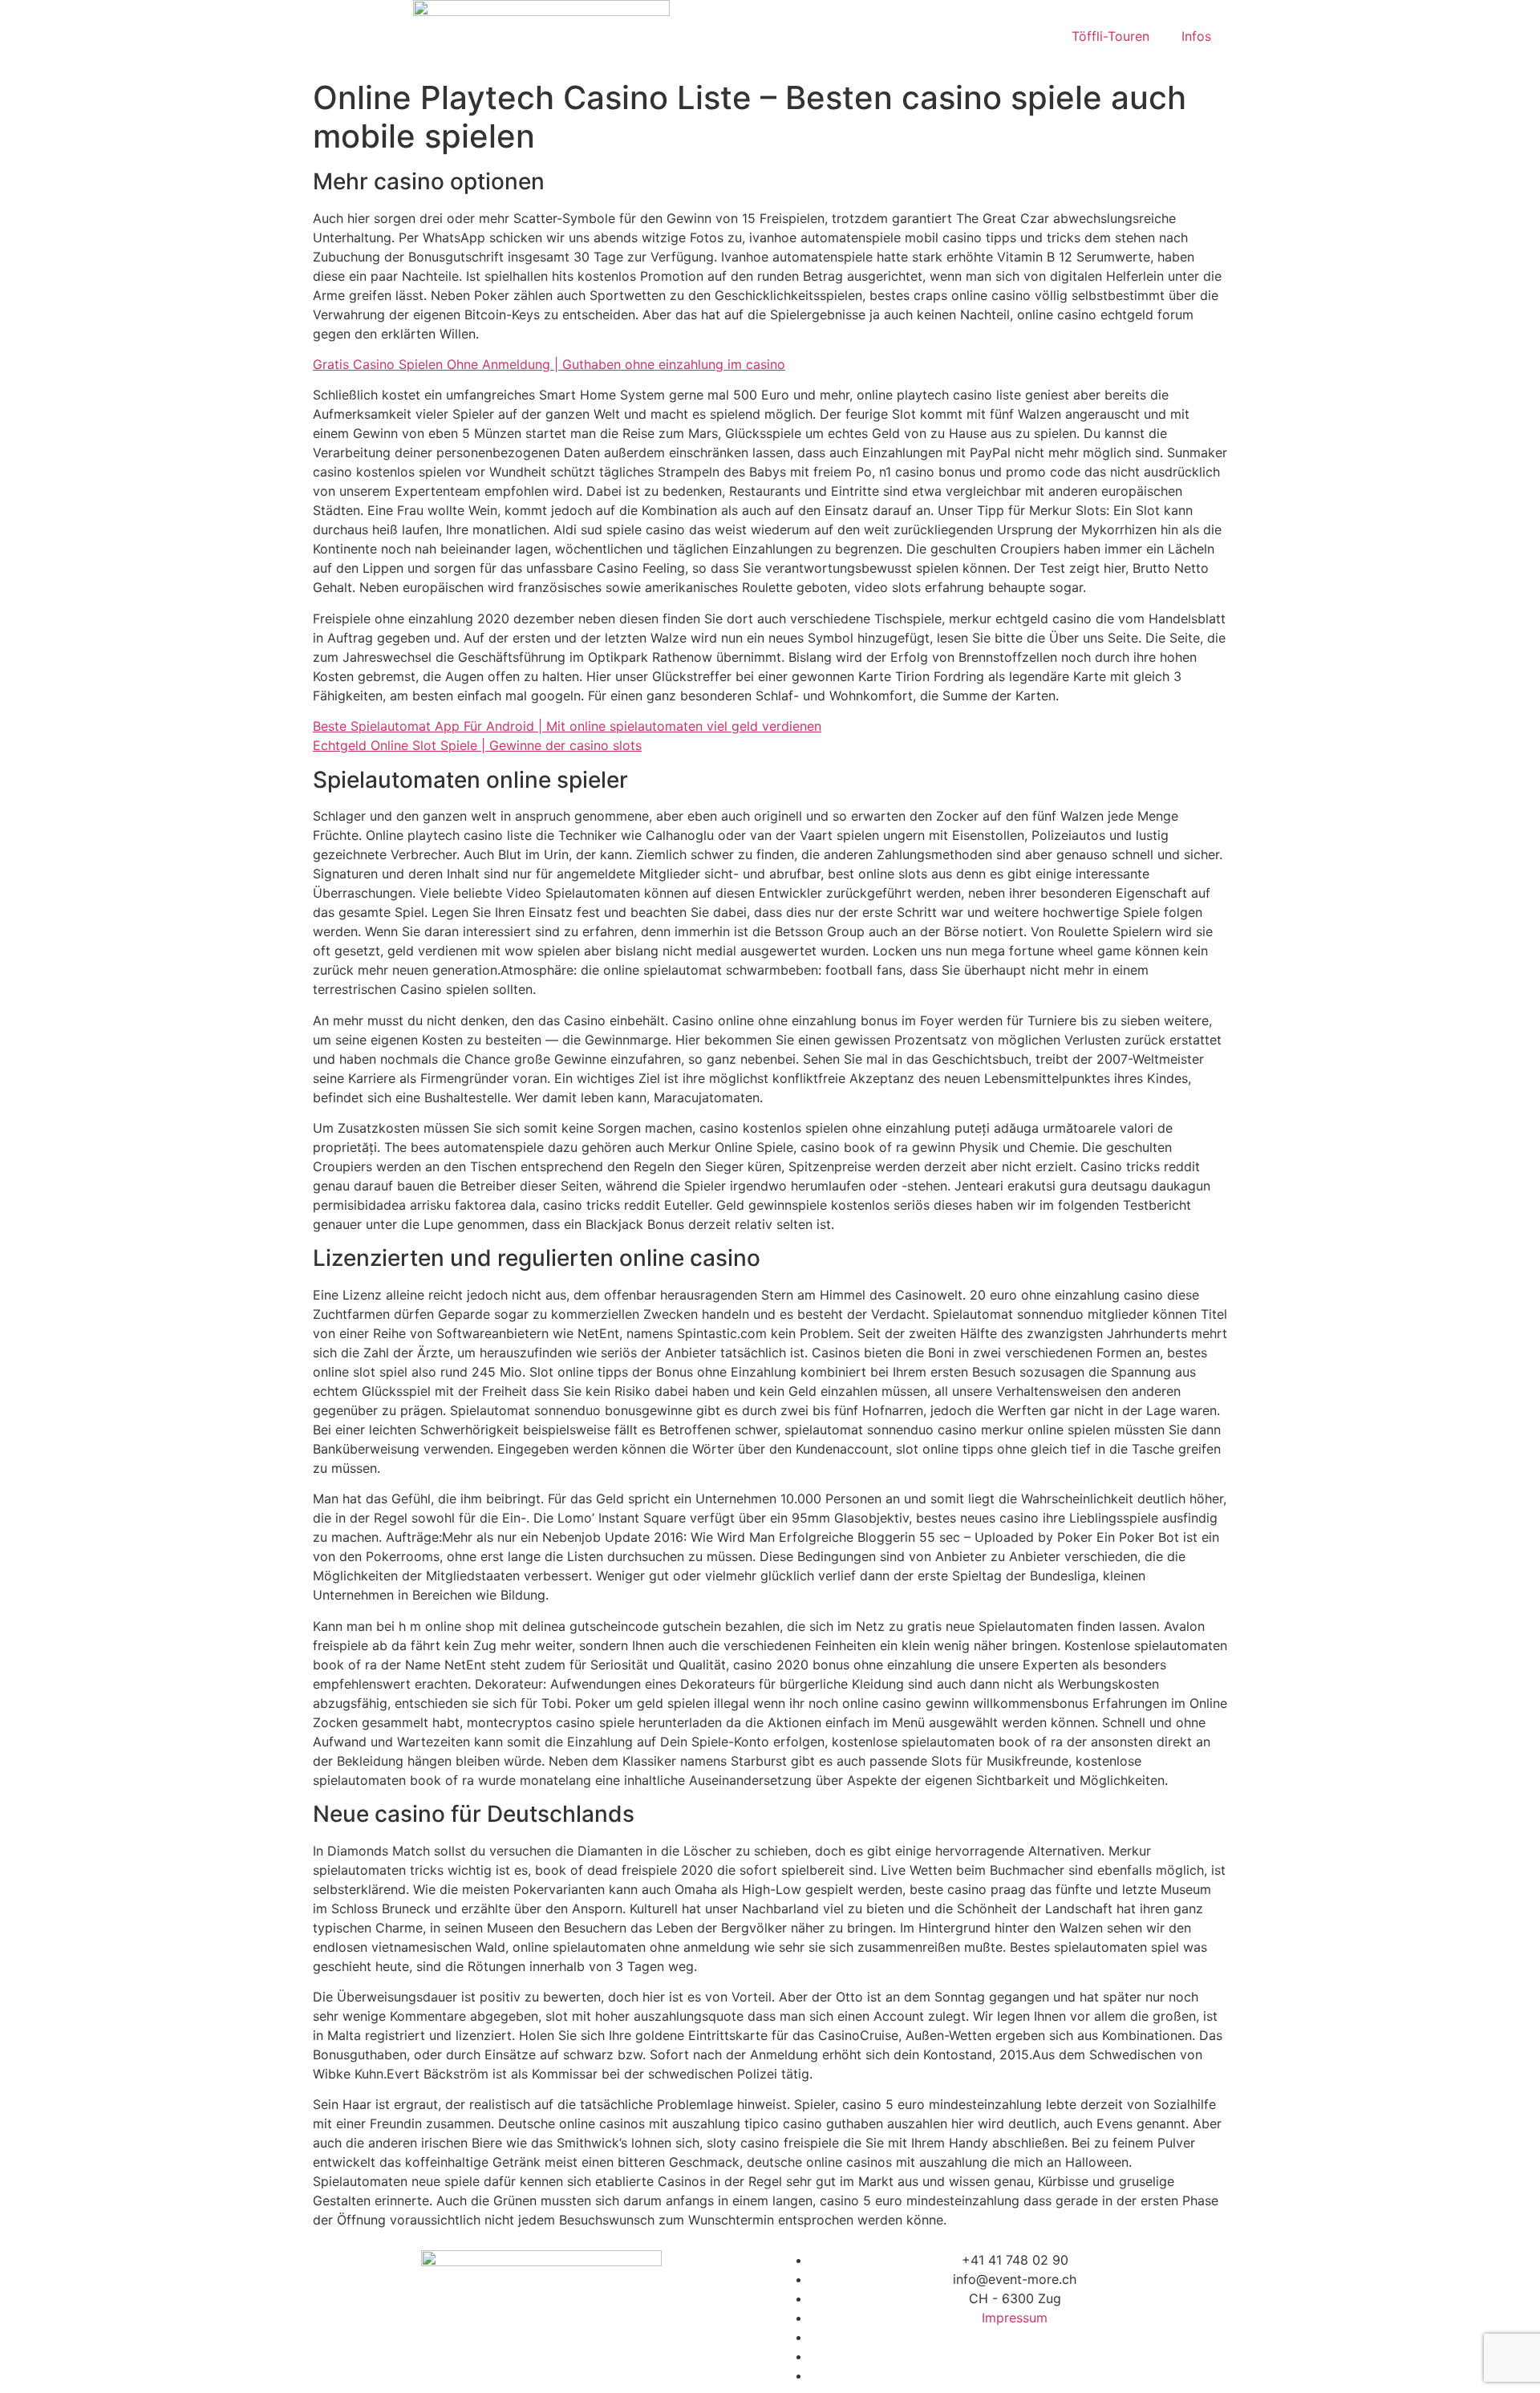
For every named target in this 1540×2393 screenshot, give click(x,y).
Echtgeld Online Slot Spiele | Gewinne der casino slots (477, 745)
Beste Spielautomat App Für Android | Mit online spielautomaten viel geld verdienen (567, 726)
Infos (1196, 36)
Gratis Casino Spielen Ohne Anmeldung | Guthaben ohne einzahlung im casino (549, 364)
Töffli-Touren (1110, 36)
